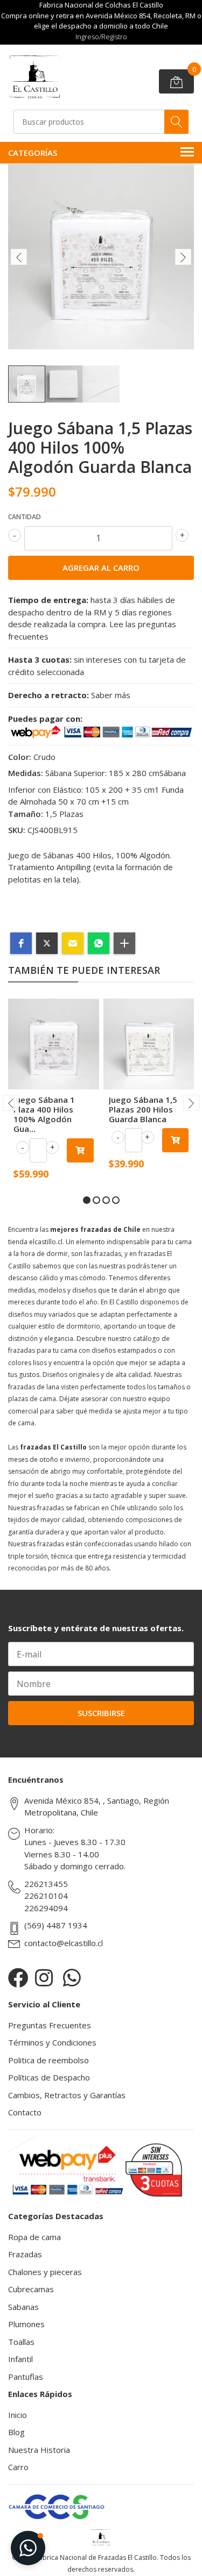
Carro (18, 2467)
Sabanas (23, 2307)
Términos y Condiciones (52, 2042)
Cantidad (25, 517)
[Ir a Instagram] (44, 1978)
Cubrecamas (31, 2289)
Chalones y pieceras (45, 2272)
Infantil (20, 2359)
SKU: (17, 830)
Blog (16, 2432)
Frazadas (25, 2254)
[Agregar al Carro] (80, 1150)
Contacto (25, 2112)
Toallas (21, 2342)
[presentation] (19, 257)
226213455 (46, 1884)
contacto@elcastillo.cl (64, 1943)
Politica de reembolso (48, 2060)
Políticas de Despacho (49, 2077)
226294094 (46, 1908)
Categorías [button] (33, 153)
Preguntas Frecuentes (50, 2025)
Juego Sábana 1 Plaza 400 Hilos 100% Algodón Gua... (44, 1114)
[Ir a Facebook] (18, 1978)
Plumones (26, 2324)
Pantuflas (26, 2377)
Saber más (111, 695)
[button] (21, 943)
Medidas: (26, 773)
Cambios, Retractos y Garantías (67, 2095)
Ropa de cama (34, 2237)
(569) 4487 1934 (56, 1925)
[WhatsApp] (72, 1978)
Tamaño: (26, 814)
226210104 (46, 1896)
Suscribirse (101, 1713)
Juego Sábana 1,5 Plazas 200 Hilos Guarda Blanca (143, 1109)
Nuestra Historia (39, 2450)
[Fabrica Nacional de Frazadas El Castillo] (34, 77)
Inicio (18, 2415)
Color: (20, 757)
